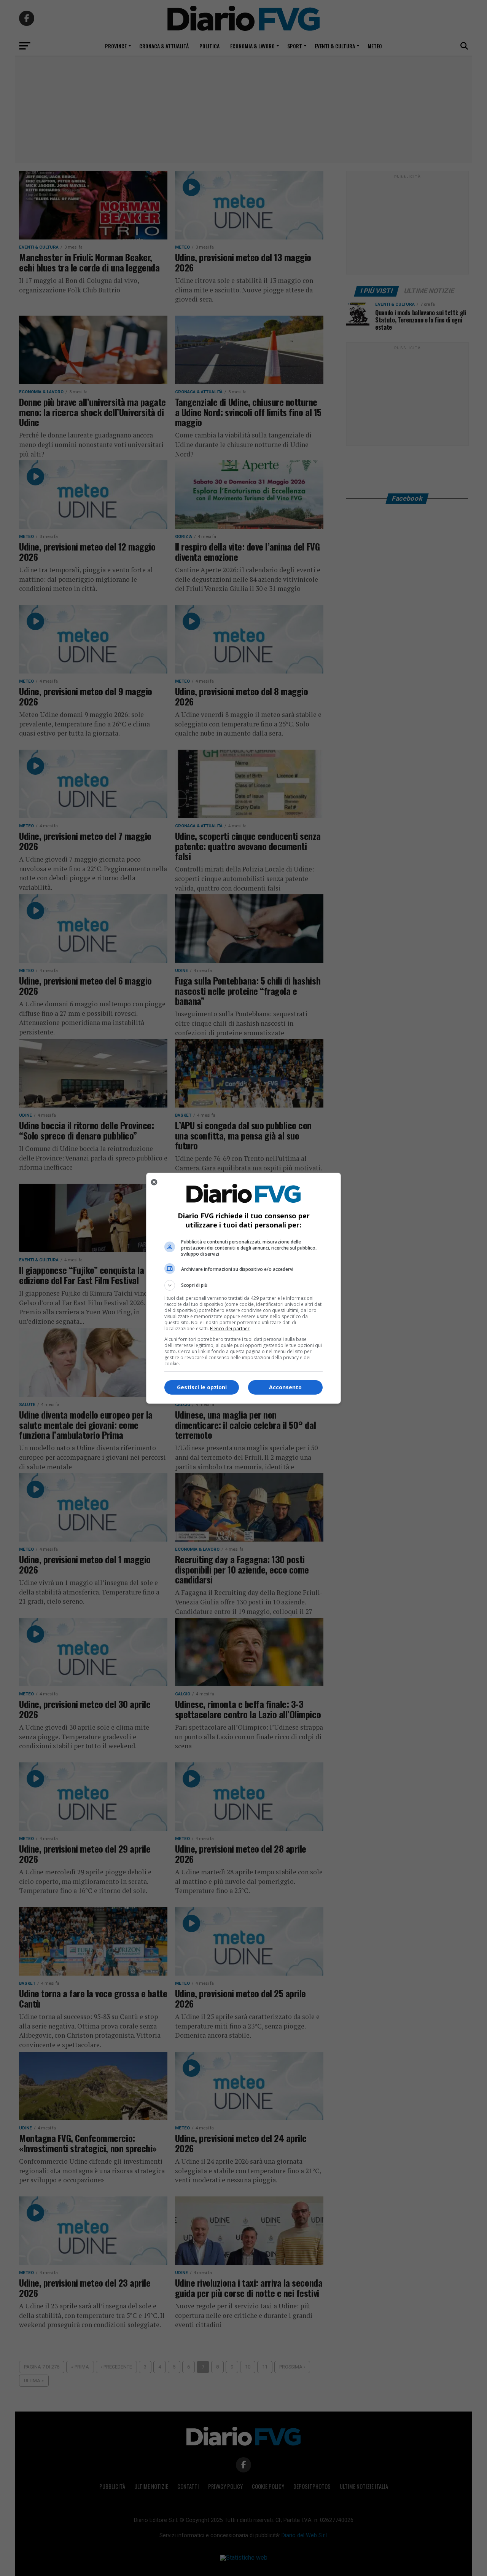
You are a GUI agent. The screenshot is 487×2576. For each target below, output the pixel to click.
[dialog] (243, 1288)
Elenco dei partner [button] (230, 1329)
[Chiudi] (154, 1182)
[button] (243, 1285)
